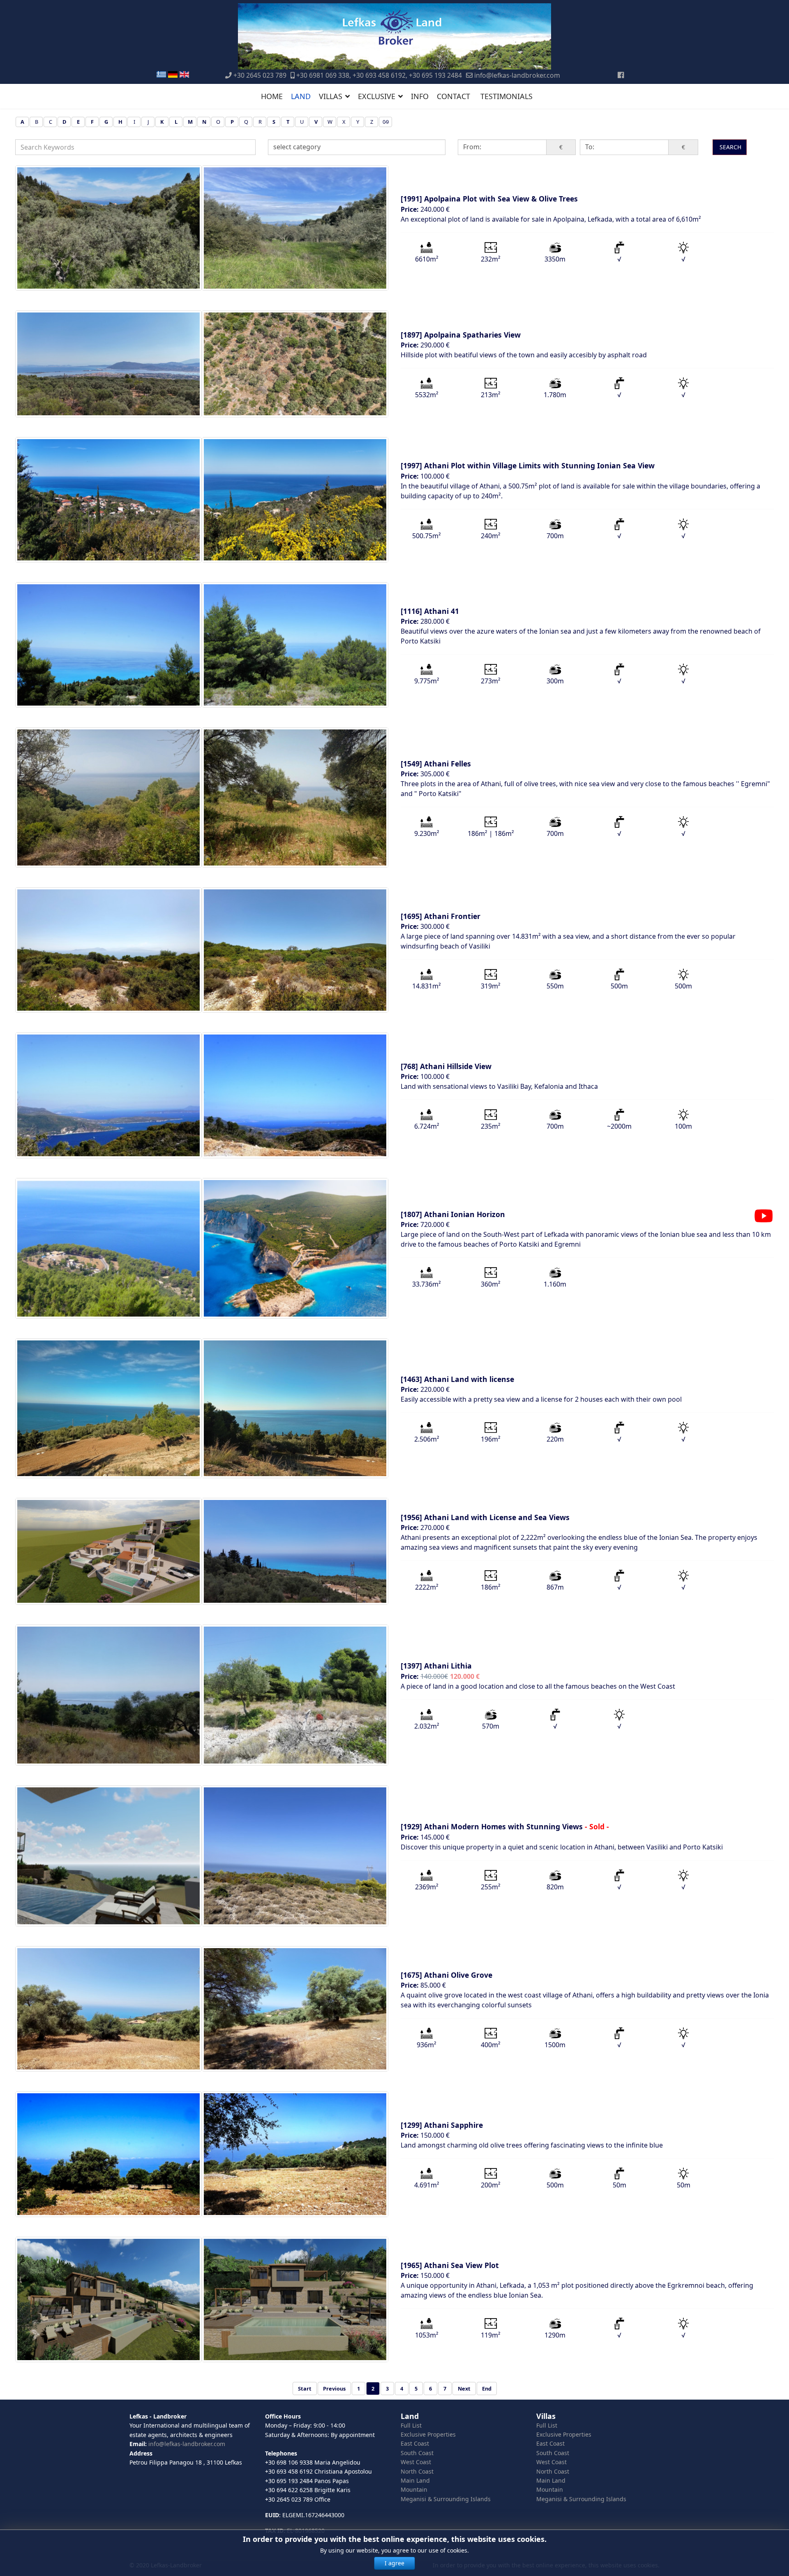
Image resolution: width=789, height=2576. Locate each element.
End (487, 2389)
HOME (272, 96)
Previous (334, 2389)
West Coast (416, 2462)
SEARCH (730, 147)
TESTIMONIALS (506, 96)
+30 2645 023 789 (260, 75)
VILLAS (331, 96)
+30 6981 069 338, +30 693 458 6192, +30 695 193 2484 (379, 75)
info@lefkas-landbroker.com (517, 75)
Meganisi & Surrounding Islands (446, 2499)
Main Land (415, 2480)
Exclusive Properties (428, 2434)
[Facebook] (621, 75)
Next (464, 2389)
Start (305, 2389)
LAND (301, 96)
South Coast (417, 2453)
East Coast (415, 2443)
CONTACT (453, 96)
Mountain (414, 2489)
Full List (411, 2425)
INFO (420, 96)
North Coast (417, 2471)
